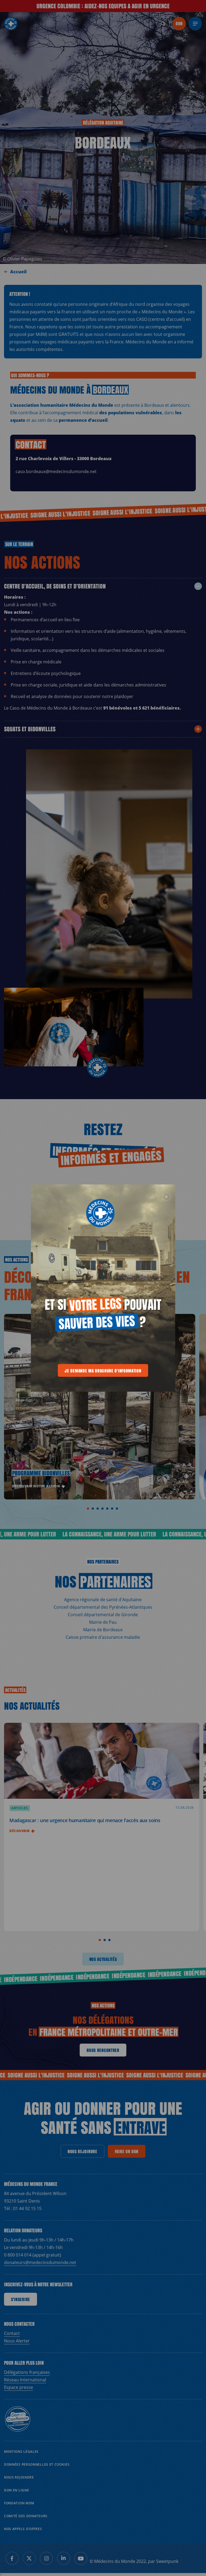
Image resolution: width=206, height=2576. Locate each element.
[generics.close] (167, 1197)
